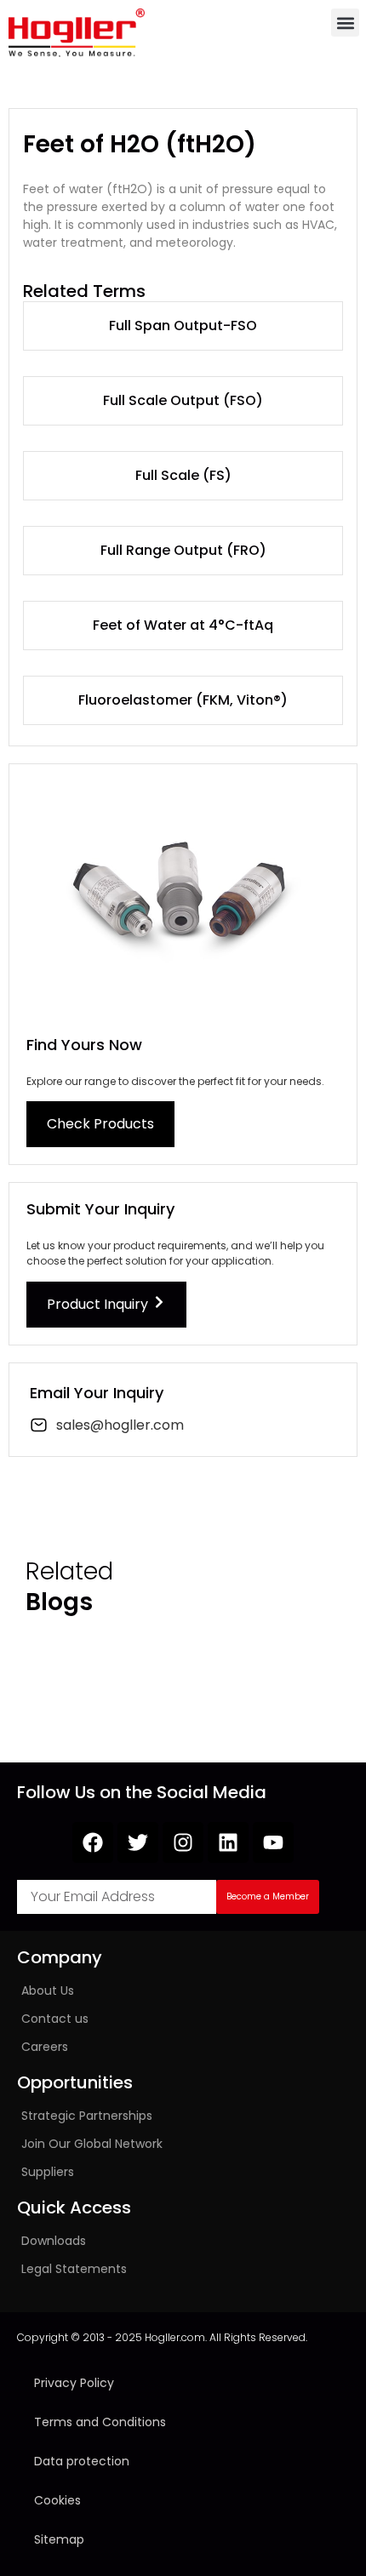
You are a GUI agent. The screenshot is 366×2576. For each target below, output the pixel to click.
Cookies (57, 2500)
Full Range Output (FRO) (183, 550)
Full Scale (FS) (183, 475)
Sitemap (59, 2539)
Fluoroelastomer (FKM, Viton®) (183, 700)
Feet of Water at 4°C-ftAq (183, 625)
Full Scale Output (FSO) (183, 400)
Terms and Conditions (100, 2422)
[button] (345, 23)
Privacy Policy (74, 2383)
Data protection (82, 2461)
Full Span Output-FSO (183, 326)
